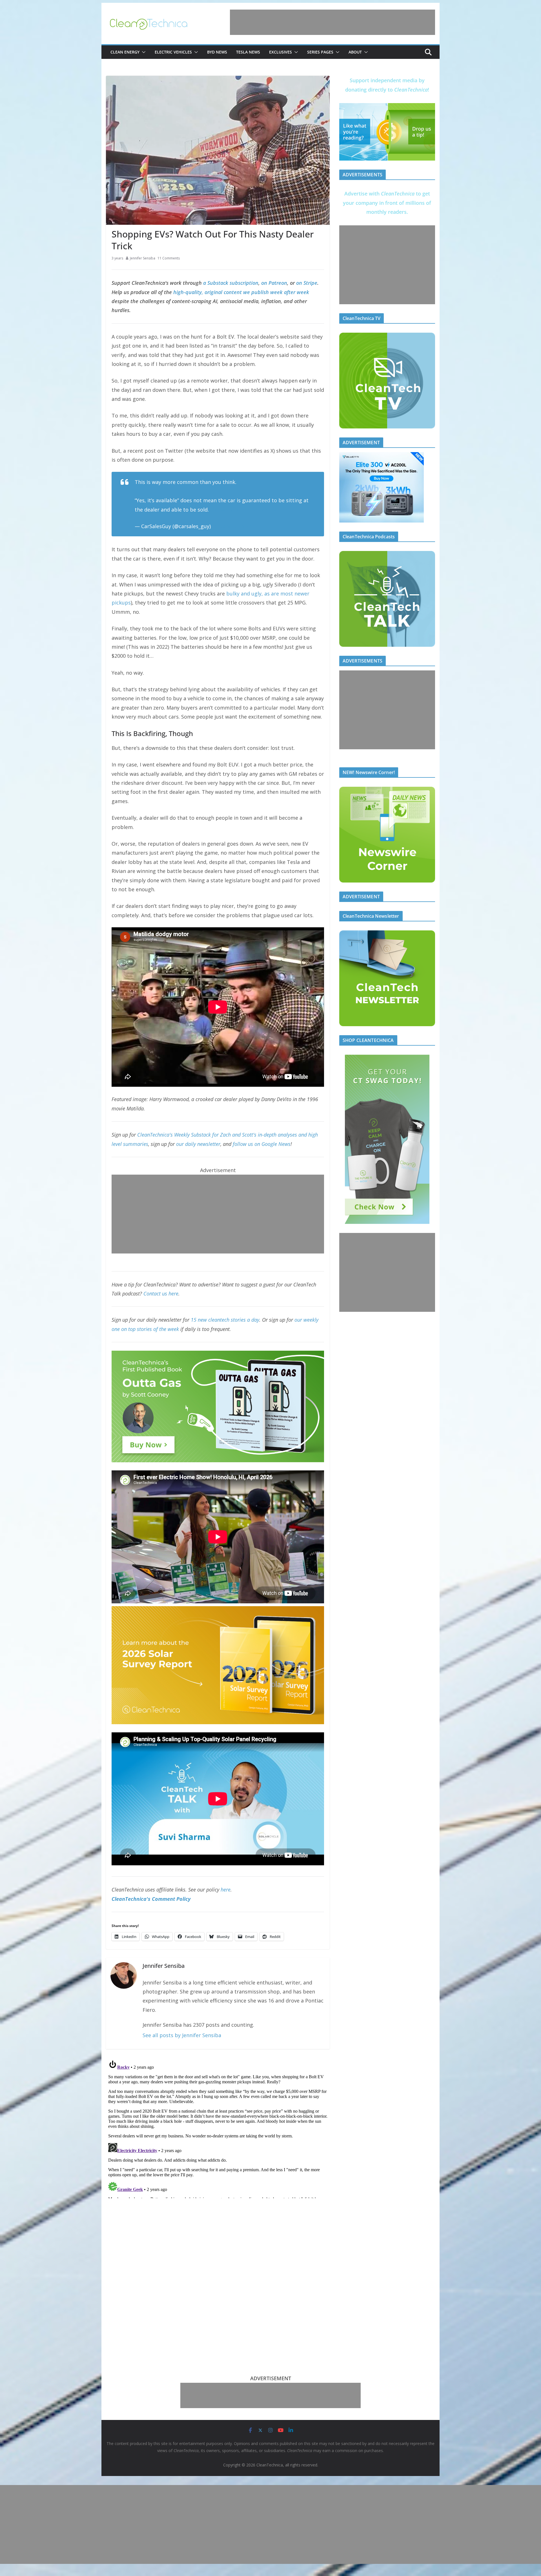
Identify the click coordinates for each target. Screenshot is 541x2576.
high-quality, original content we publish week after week (241, 292)
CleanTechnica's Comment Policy (151, 1899)
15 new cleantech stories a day (225, 1320)
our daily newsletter (198, 1144)
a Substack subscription (231, 283)
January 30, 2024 (232, 526)
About (355, 52)
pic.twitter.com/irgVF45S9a (243, 510)
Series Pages (320, 52)
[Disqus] (218, 2128)
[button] (143, 52)
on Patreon (274, 283)
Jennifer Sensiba (143, 258)
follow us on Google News (262, 1144)
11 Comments (169, 258)
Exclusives (281, 52)
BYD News (217, 52)
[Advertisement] (332, 22)
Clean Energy (125, 52)
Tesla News (248, 52)
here (226, 1890)
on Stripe (307, 283)
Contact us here (161, 1293)
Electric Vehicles (173, 52)
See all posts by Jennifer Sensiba (182, 2035)
